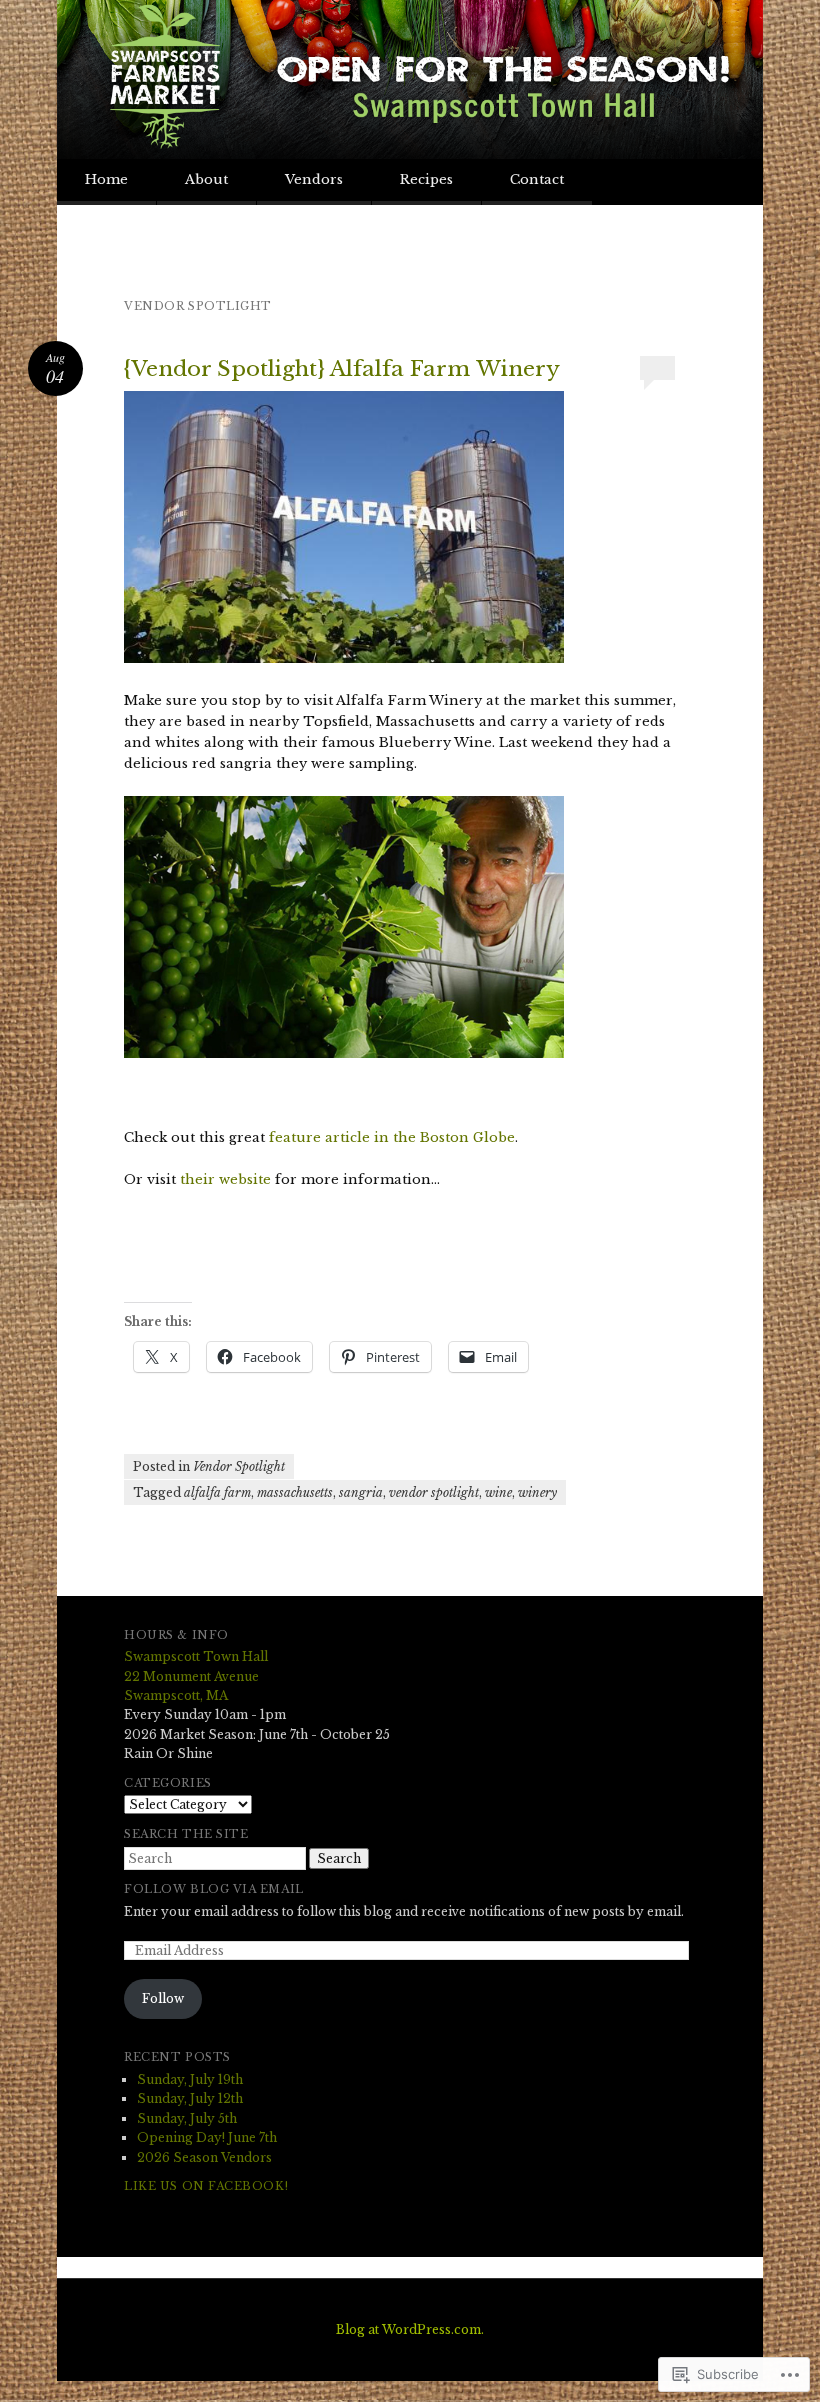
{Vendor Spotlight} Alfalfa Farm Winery (342, 369)
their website (225, 1179)
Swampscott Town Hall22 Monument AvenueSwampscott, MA (196, 1676)
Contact (537, 179)
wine (498, 1492)
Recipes (426, 179)
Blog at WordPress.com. (410, 2329)
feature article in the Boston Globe (392, 1137)
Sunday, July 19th (190, 2079)
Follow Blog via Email (214, 1889)
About (206, 179)
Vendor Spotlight (239, 1466)
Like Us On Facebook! (206, 2186)
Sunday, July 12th (190, 2098)
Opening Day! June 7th (207, 2137)
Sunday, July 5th (187, 2118)
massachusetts (295, 1492)
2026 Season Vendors (204, 2157)
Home (106, 179)
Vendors (314, 179)
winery (537, 1492)
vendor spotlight (434, 1492)
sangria (361, 1492)
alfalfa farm (217, 1492)
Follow (163, 1998)
